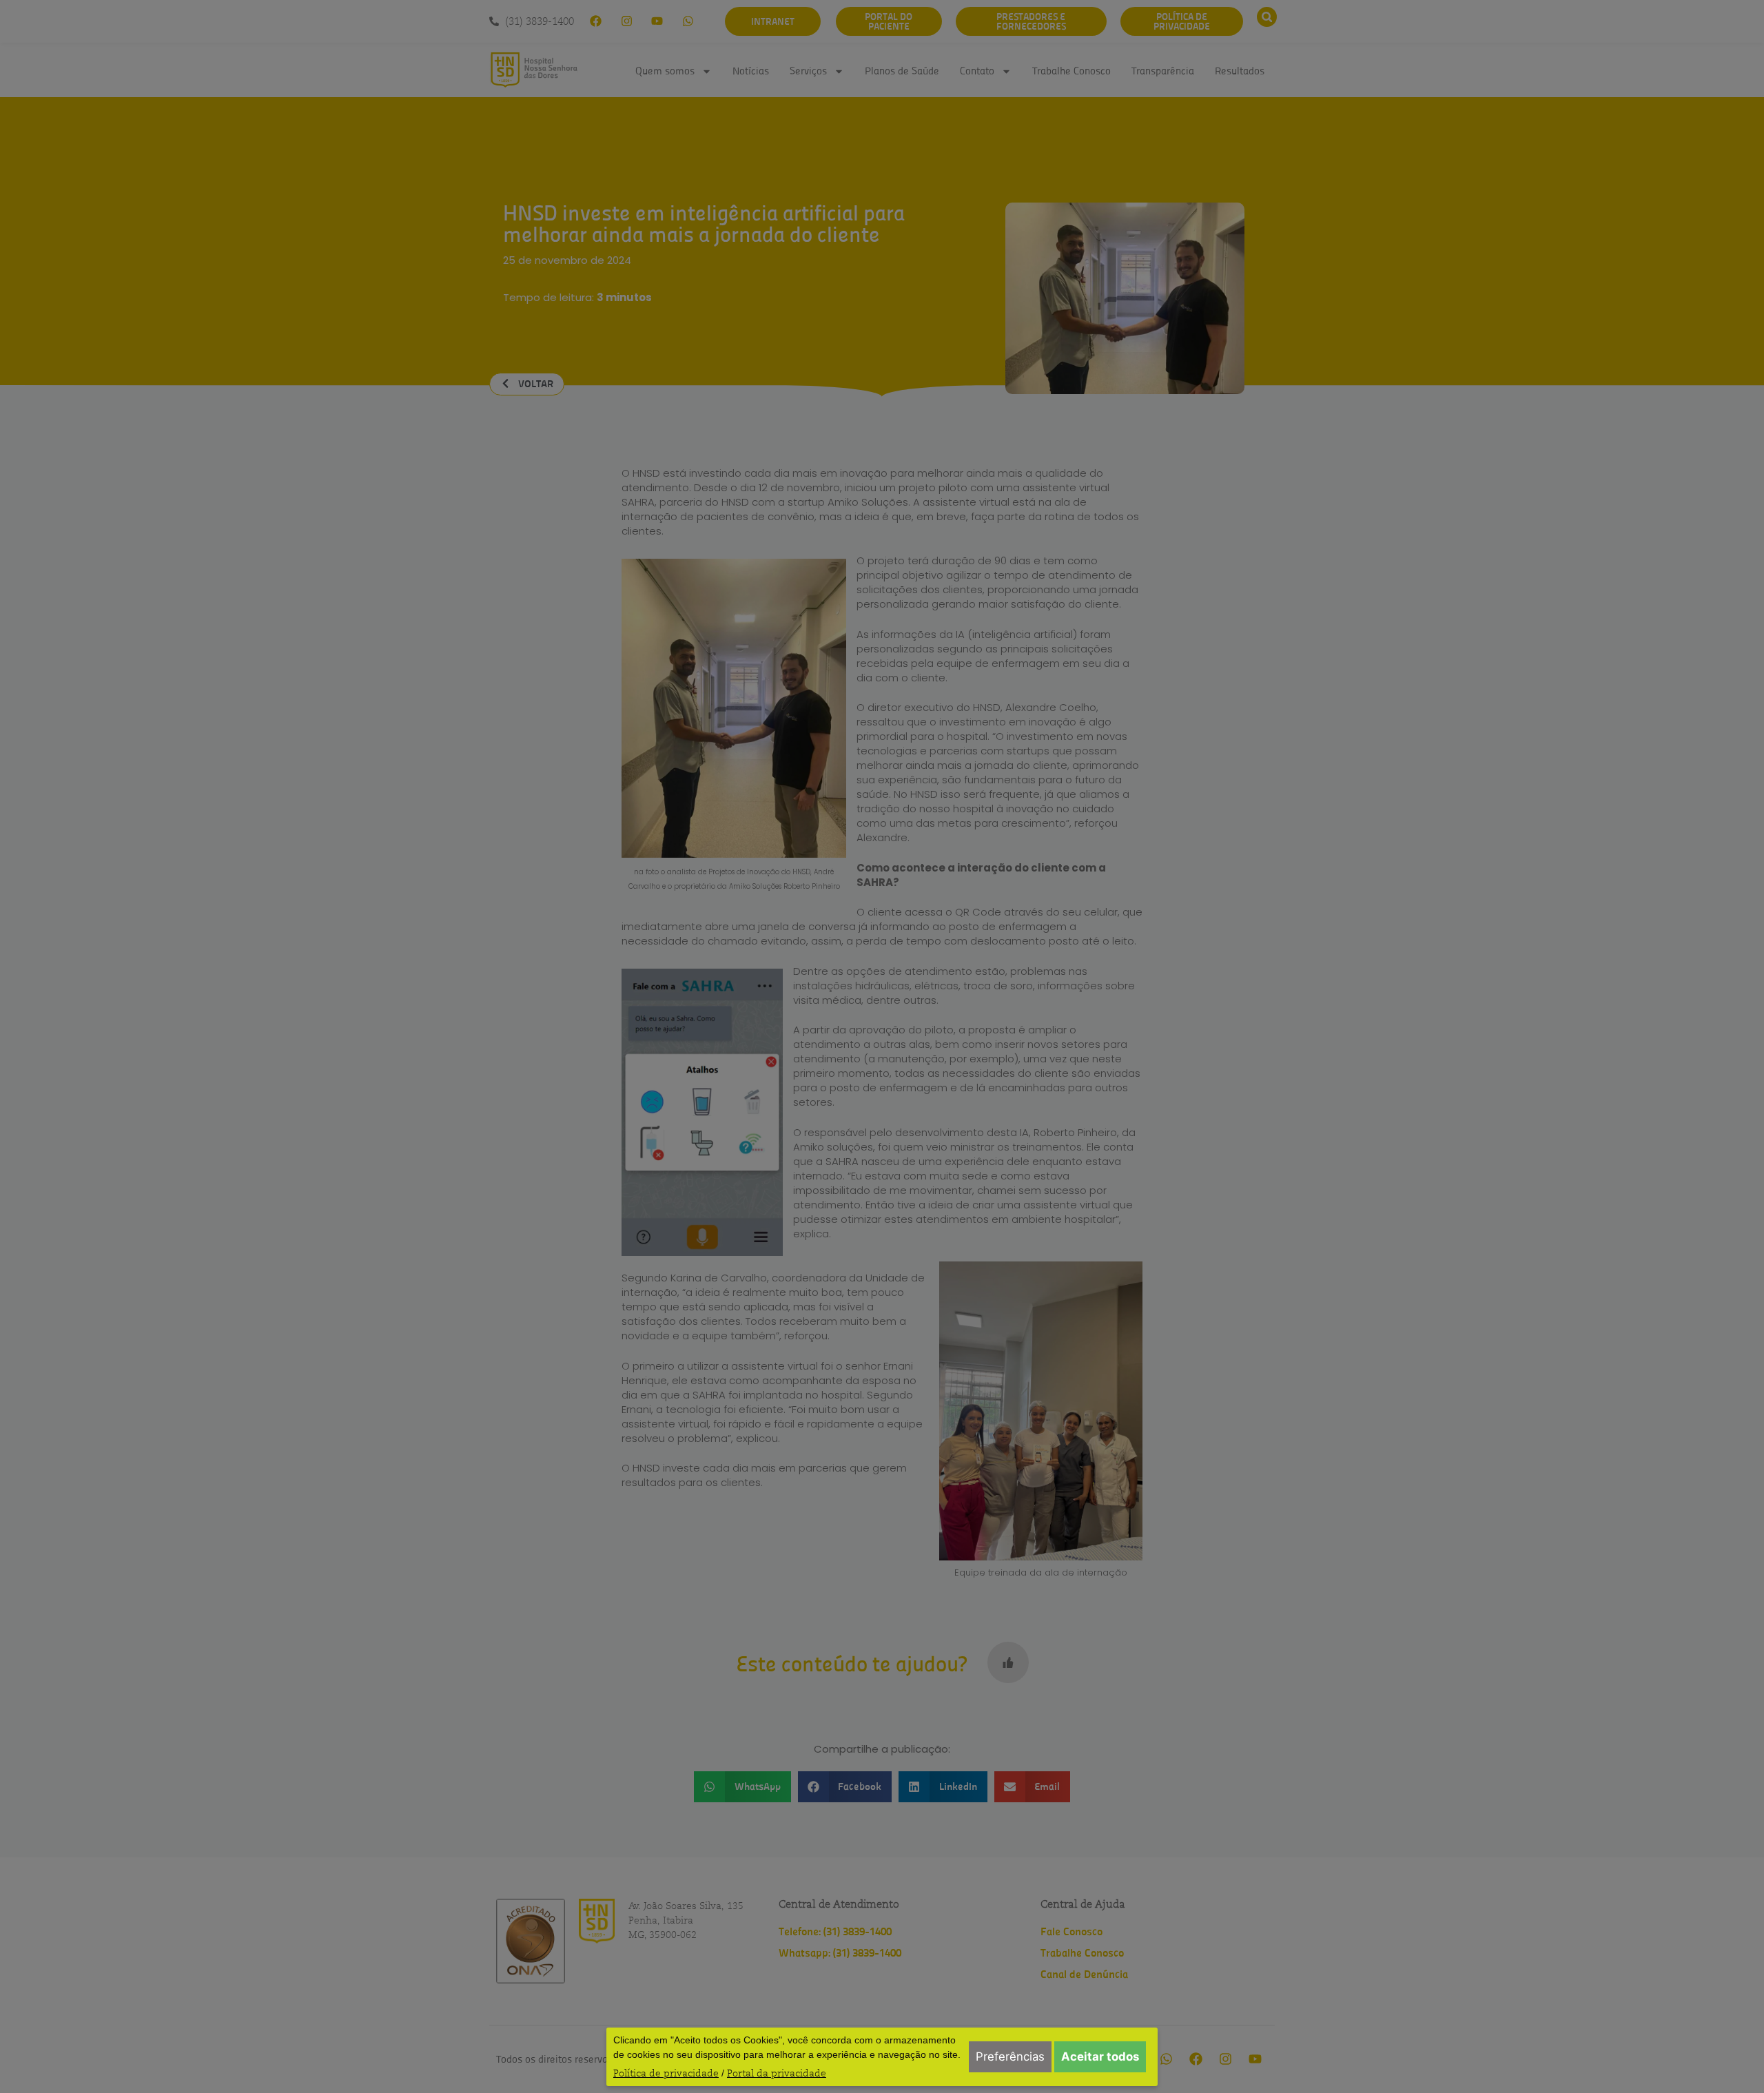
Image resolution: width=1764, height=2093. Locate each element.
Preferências (1010, 2056)
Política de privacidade (666, 2073)
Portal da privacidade (777, 2073)
